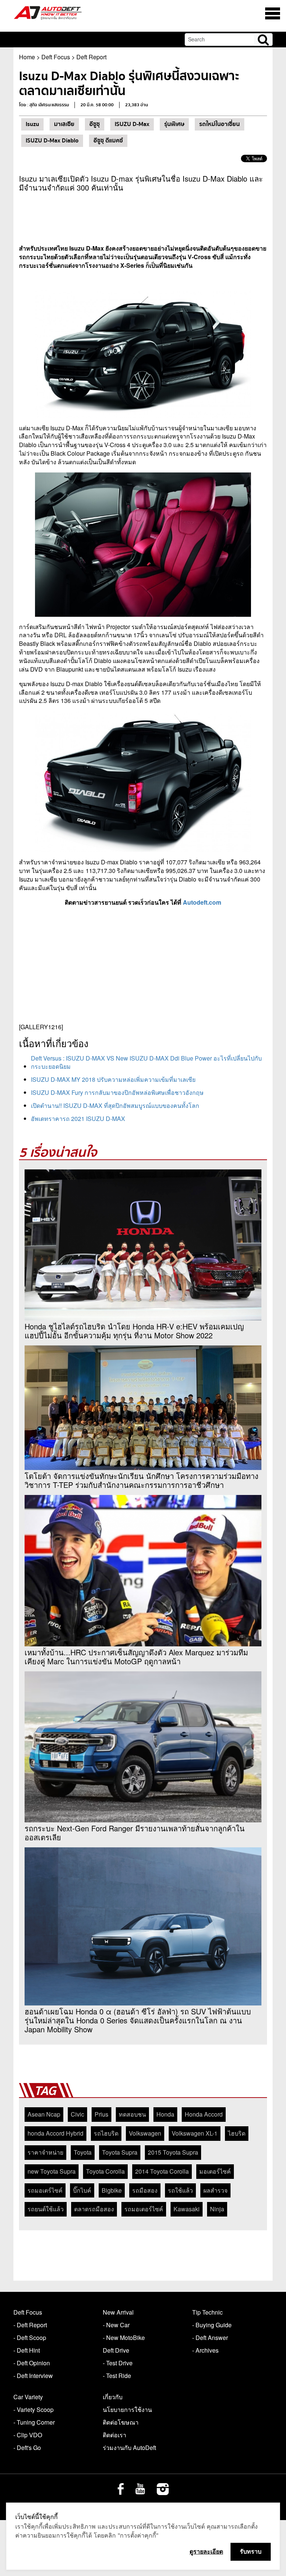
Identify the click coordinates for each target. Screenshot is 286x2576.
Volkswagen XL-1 (195, 2133)
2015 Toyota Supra (173, 2152)
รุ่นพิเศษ (174, 124)
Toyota (83, 2152)
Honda (165, 2114)
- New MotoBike (124, 2338)
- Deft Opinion (32, 2363)
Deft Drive (116, 2350)
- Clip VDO (28, 2435)
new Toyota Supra (52, 2171)
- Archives (205, 2350)
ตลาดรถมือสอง (94, 2209)
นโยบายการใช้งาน (127, 2409)
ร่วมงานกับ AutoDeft (129, 2448)
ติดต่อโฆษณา (121, 2422)
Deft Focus (56, 57)
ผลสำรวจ (215, 2190)
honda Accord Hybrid (55, 2133)
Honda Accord (204, 2114)
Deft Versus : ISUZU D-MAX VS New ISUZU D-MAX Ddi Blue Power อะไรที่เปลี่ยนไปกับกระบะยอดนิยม (146, 1062)
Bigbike (112, 2190)
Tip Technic (207, 2312)
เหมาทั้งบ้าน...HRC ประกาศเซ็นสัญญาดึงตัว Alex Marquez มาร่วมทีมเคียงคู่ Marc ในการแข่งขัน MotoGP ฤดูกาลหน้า (136, 1657)
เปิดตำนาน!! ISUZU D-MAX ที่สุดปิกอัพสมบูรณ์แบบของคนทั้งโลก (115, 1105)
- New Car (116, 2325)
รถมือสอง (145, 2190)
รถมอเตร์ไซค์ (45, 2190)
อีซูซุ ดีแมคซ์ (108, 141)
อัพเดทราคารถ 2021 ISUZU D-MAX (78, 1119)
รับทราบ (251, 2551)
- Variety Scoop (34, 2409)
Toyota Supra (120, 2152)
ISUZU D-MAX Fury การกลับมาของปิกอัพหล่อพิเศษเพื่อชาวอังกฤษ (117, 1092)
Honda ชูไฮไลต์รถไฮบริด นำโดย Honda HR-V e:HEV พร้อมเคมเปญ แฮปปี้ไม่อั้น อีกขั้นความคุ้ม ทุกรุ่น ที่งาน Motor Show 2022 (134, 1331)
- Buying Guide (212, 2325)
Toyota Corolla (105, 2171)
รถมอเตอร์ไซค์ (144, 2209)
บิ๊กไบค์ (82, 2190)
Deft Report (91, 57)
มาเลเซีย (64, 124)
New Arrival (118, 2312)
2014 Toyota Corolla (162, 2171)
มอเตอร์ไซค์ (215, 2171)
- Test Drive (118, 2363)
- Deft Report (30, 2325)
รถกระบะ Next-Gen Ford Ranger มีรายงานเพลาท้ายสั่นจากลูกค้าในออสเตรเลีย (135, 1833)
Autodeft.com (202, 902)
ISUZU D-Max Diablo (52, 141)
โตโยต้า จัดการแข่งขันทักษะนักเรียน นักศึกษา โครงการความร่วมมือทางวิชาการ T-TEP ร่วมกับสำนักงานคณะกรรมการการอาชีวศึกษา (142, 1480)
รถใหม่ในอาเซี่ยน (220, 124)
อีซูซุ (95, 124)
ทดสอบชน (132, 2114)
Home (27, 57)
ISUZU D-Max (132, 124)
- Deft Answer (210, 2338)
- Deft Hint (27, 2350)
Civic (77, 2114)
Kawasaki (187, 2209)
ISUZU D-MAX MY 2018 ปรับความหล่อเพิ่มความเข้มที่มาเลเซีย (113, 1079)
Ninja (217, 2209)
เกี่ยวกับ (113, 2397)
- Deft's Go (27, 2448)
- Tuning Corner (34, 2422)
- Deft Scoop (30, 2338)
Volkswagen (145, 2133)
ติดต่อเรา (115, 2435)
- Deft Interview (33, 2376)
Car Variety (28, 2397)
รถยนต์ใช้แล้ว (46, 2209)
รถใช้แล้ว (180, 2190)
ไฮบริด (237, 2133)
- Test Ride (117, 2376)
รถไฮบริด (106, 2133)
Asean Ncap (44, 2114)
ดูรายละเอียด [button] (206, 2551)
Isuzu (32, 124)
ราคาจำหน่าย (45, 2152)
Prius (101, 2114)
